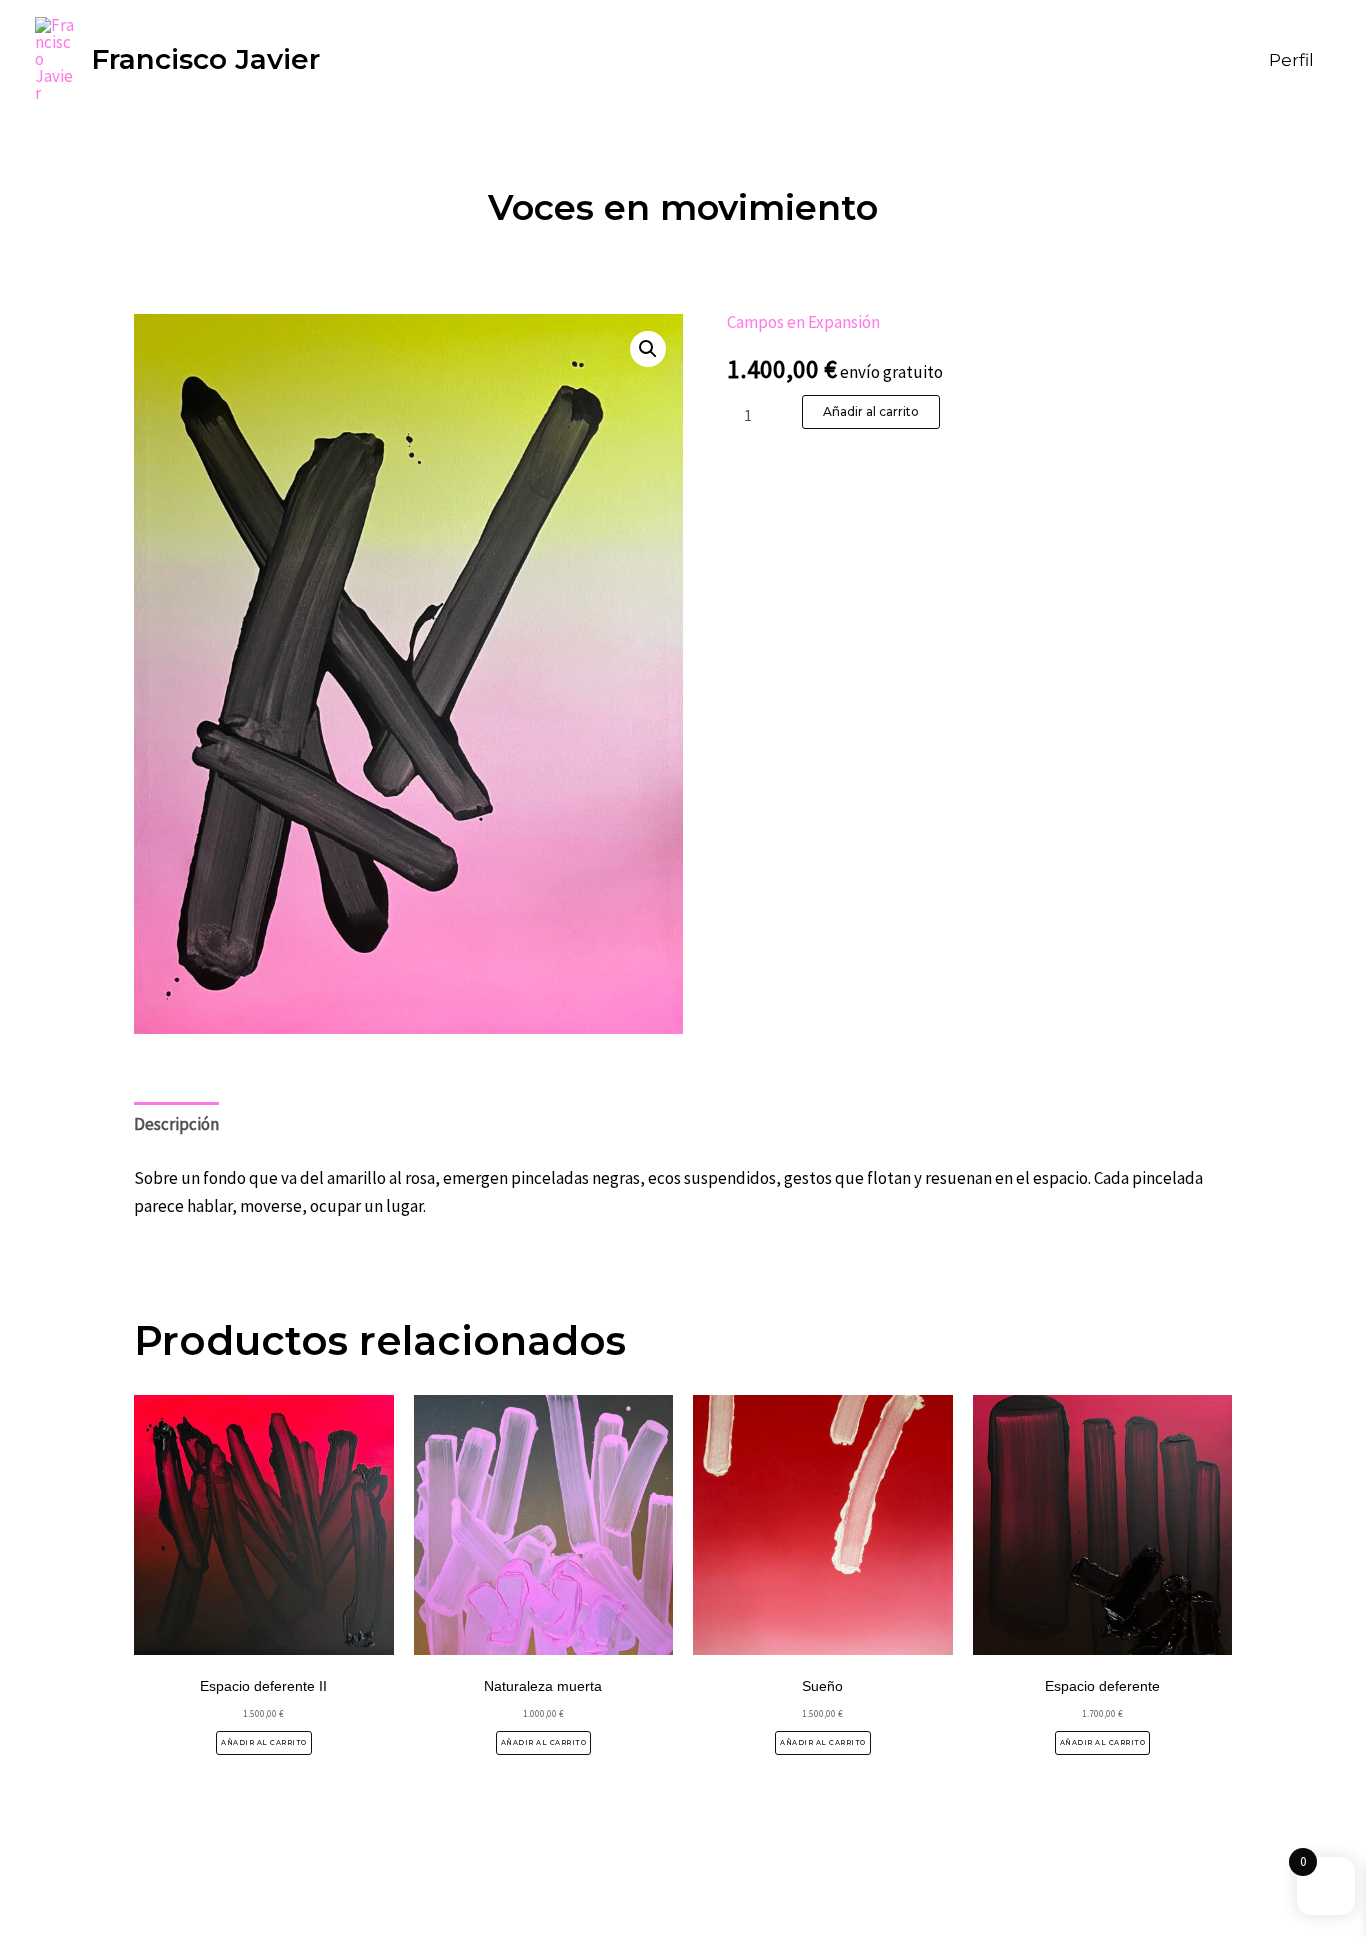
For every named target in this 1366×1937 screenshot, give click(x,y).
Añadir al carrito (871, 411)
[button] (648, 349)
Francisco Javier (205, 59)
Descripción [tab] (176, 1124)
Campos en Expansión (803, 322)
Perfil (1291, 60)
